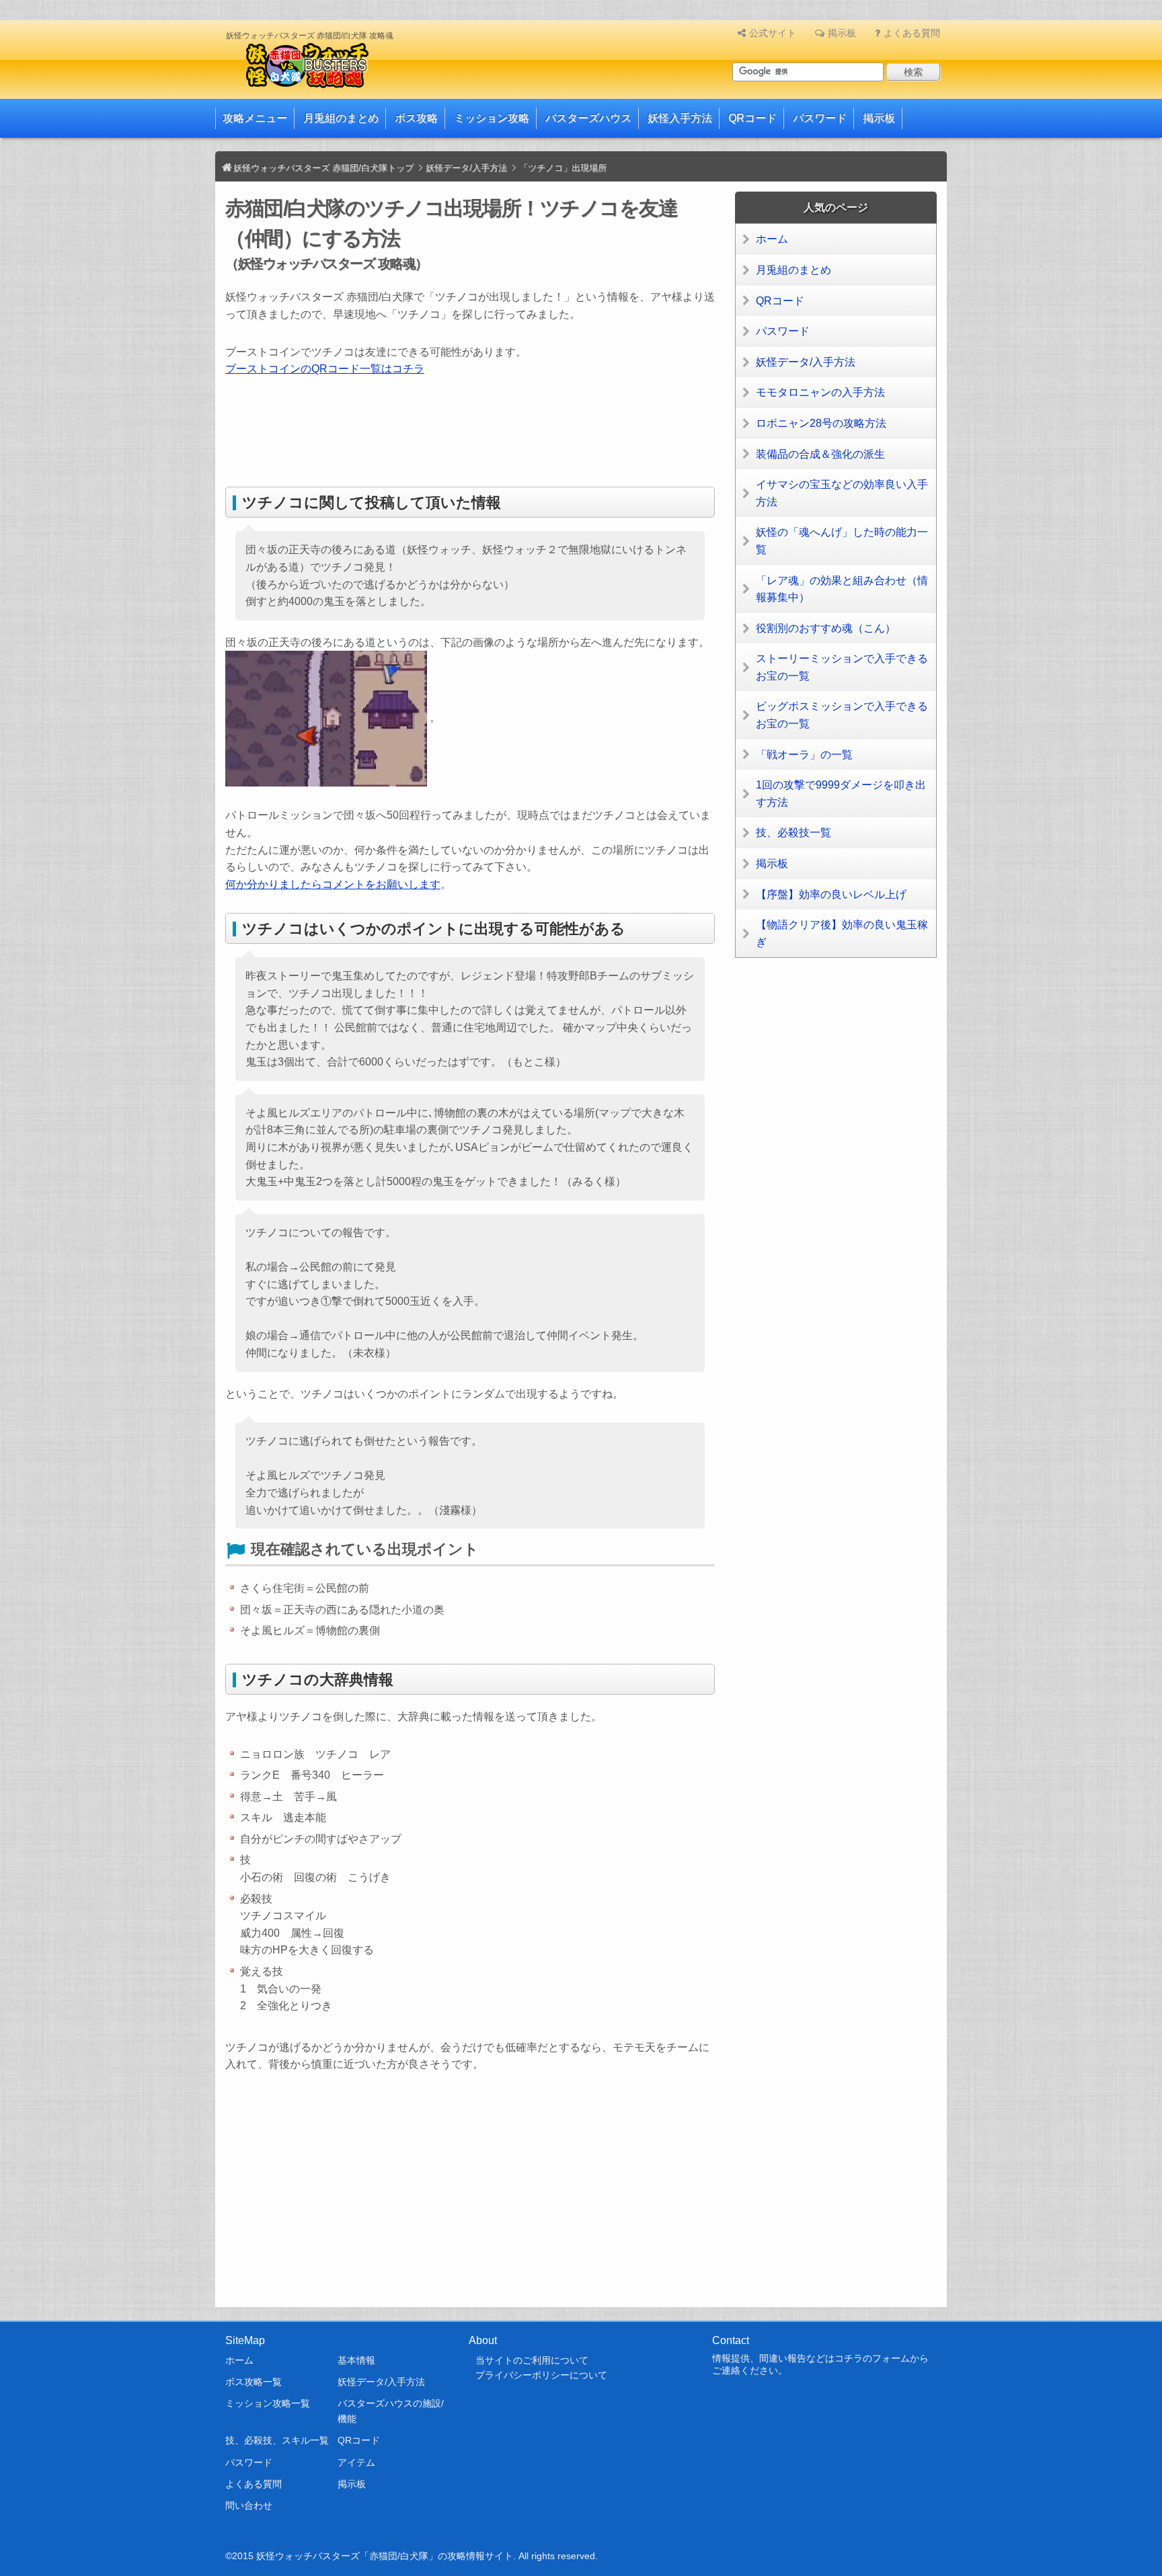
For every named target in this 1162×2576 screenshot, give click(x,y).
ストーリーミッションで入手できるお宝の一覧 (842, 667)
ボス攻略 (416, 118)
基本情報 (356, 2360)
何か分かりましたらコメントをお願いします (333, 884)
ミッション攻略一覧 (268, 2403)
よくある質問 (912, 33)
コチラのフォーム (872, 2358)
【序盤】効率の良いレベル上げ (831, 894)
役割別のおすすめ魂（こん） (826, 628)
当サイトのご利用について (532, 2360)
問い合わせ (249, 2505)
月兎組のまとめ (341, 118)
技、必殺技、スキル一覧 (277, 2440)
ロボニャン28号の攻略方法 (821, 423)
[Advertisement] (470, 435)
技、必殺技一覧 (793, 833)
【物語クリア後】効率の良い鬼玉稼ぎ (842, 933)
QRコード (752, 118)
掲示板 (842, 33)
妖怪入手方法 (680, 118)
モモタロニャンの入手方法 (820, 392)
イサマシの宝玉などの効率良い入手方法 (842, 493)
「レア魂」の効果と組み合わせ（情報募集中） (842, 589)
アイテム (356, 2462)
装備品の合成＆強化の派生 (820, 454)
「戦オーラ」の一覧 (804, 755)
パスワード (820, 118)
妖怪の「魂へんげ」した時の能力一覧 (842, 541)
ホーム (772, 239)
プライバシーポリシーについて (541, 2375)
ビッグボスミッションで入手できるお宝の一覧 (842, 715)
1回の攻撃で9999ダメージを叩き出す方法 (841, 794)
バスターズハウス (588, 118)
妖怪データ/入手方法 (806, 362)
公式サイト (773, 33)
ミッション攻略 (492, 118)
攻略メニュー (255, 118)
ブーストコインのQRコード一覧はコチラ (325, 369)
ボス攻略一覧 (254, 2382)
